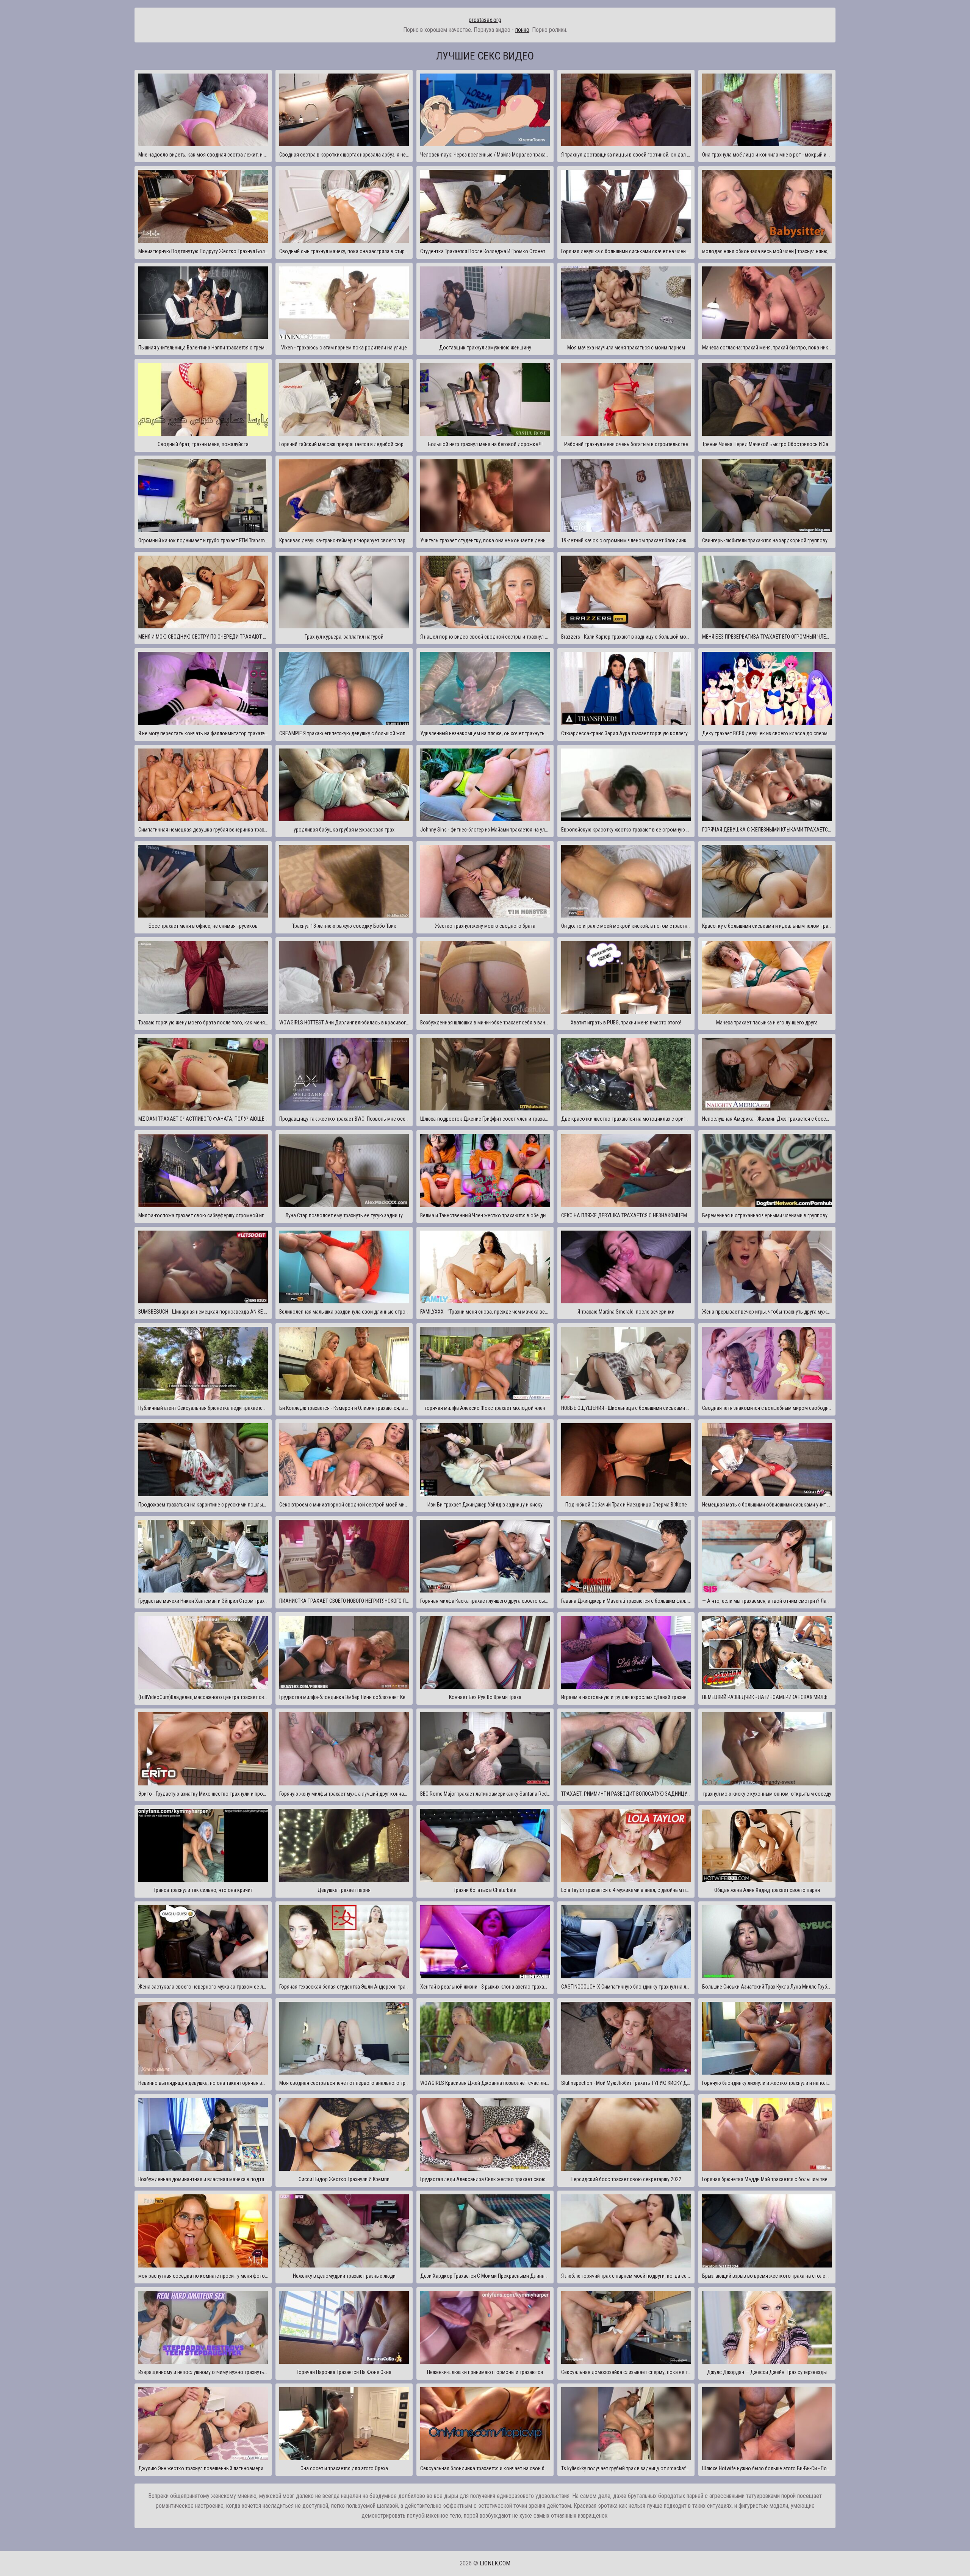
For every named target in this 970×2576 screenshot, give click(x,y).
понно (522, 30)
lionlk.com (495, 2563)
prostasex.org (485, 20)
